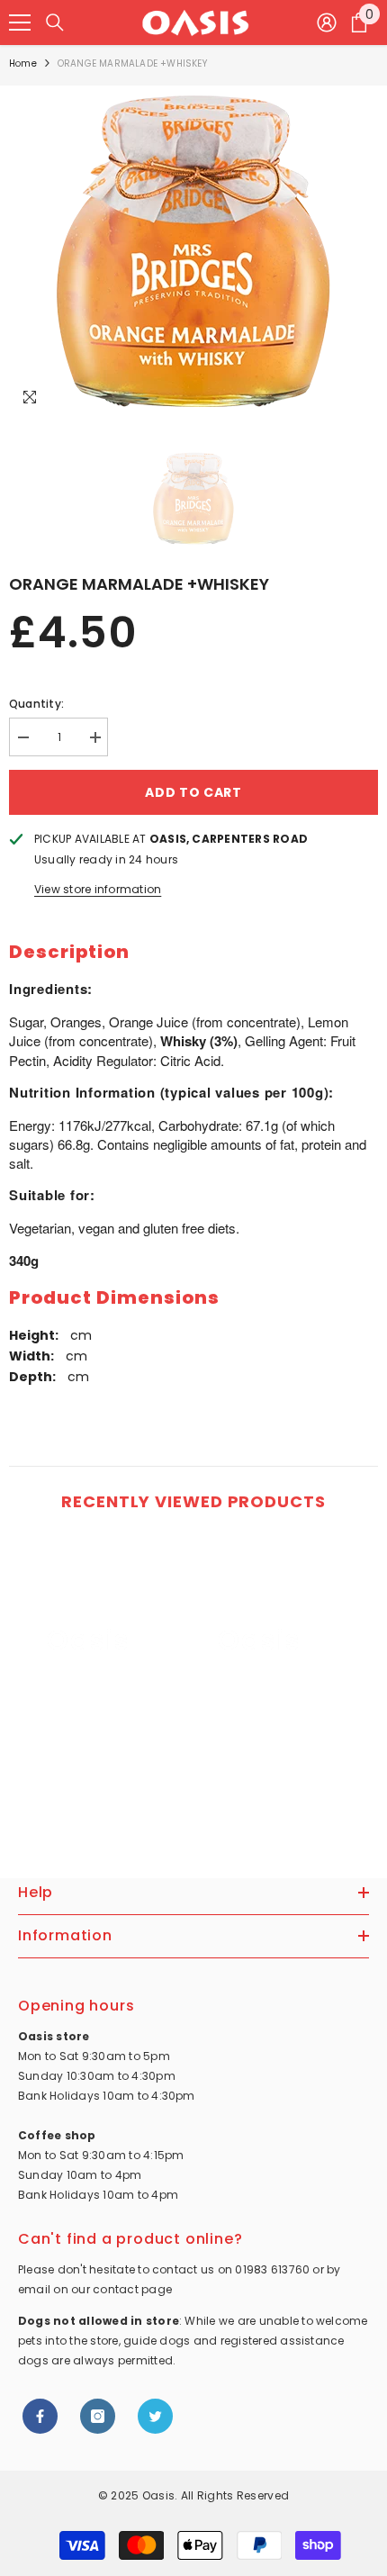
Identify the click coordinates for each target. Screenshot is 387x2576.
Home (23, 63)
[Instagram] (98, 2416)
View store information (98, 889)
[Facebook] (40, 2416)
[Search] (55, 23)
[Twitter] (155, 2416)
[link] (88, 1770)
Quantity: (36, 704)
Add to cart (193, 792)
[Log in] (327, 23)
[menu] (20, 23)
